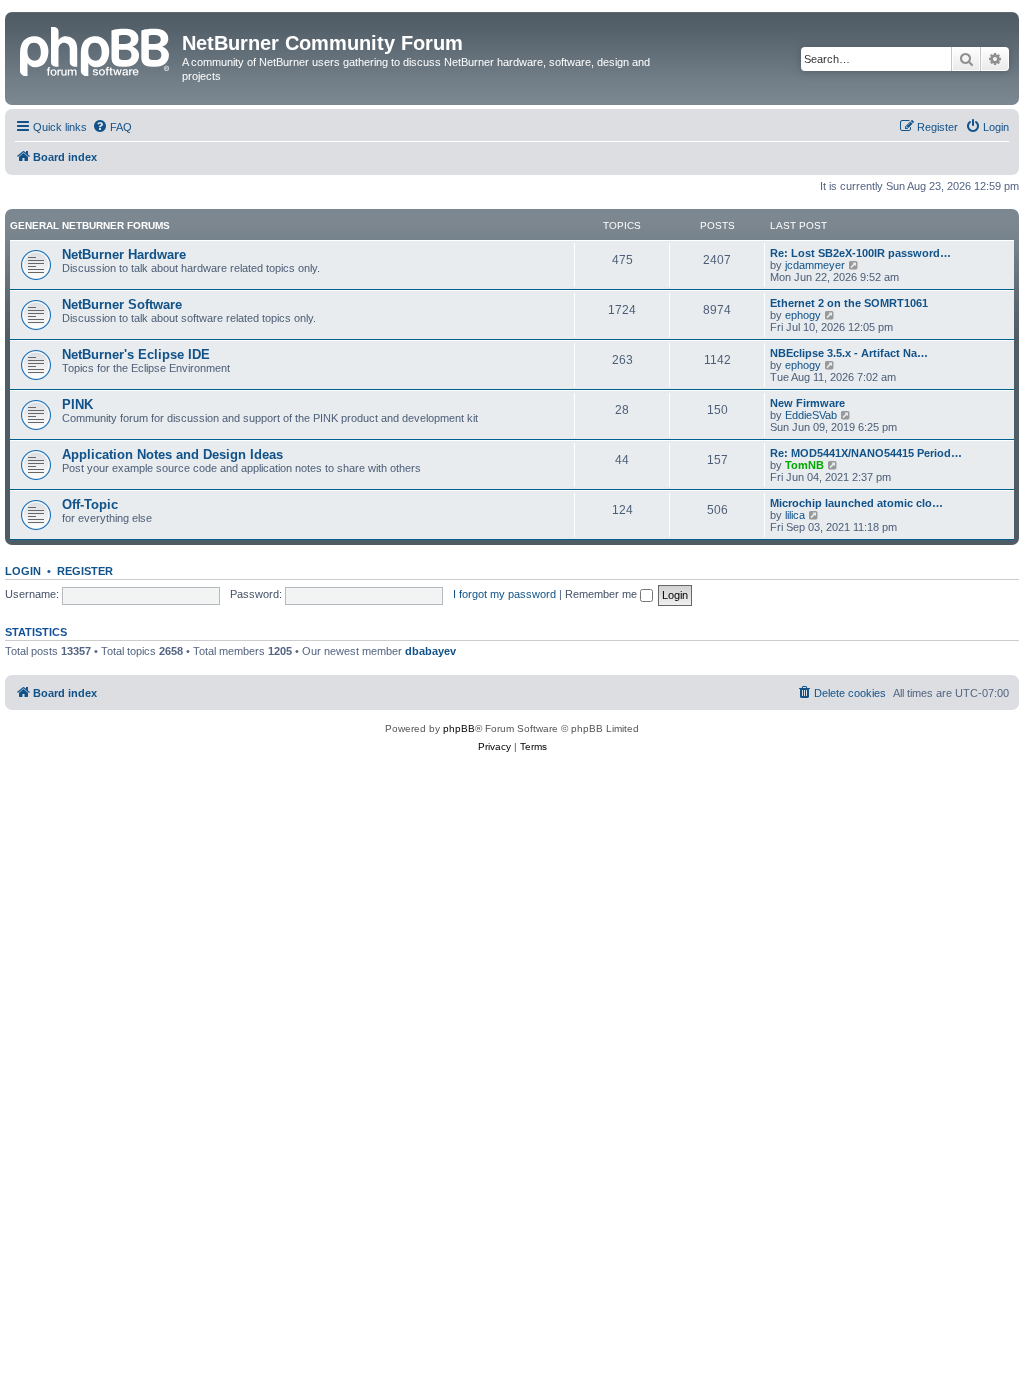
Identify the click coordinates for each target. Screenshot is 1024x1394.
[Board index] (96, 49)
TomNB (804, 465)
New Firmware (807, 403)
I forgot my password (504, 594)
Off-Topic (90, 504)
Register (85, 571)
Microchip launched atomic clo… (856, 503)
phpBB (459, 728)
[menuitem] (112, 127)
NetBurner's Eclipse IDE (136, 354)
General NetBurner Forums (90, 225)
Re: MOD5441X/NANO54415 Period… (866, 453)
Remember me (602, 594)
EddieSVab (811, 415)
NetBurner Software (122, 304)
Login (23, 571)
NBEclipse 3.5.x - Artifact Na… (849, 353)
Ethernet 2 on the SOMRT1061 (849, 303)
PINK (77, 404)
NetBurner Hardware (124, 254)
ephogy (803, 315)
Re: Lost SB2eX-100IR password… (860, 253)
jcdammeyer (815, 265)
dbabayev (430, 651)
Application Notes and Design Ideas (172, 454)
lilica (795, 515)
